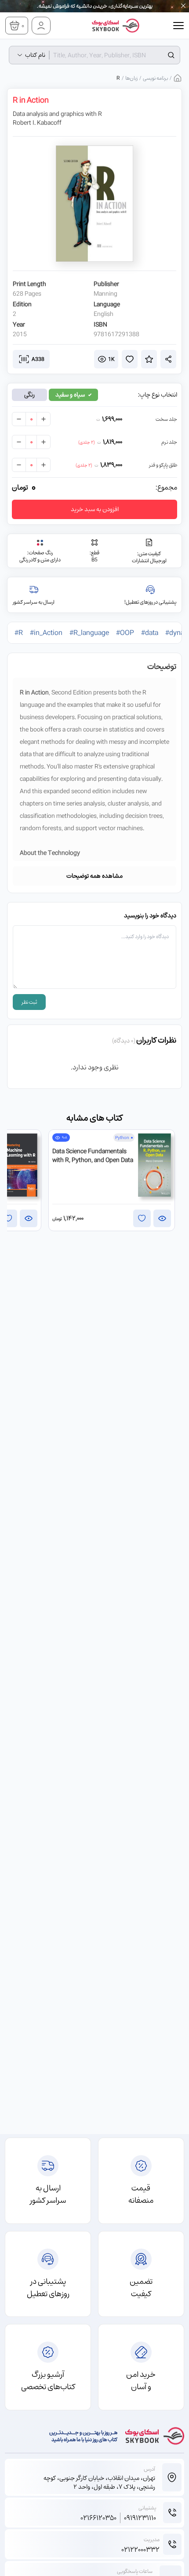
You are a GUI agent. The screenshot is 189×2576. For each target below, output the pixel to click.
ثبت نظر (29, 1002)
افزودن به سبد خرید (95, 509)
